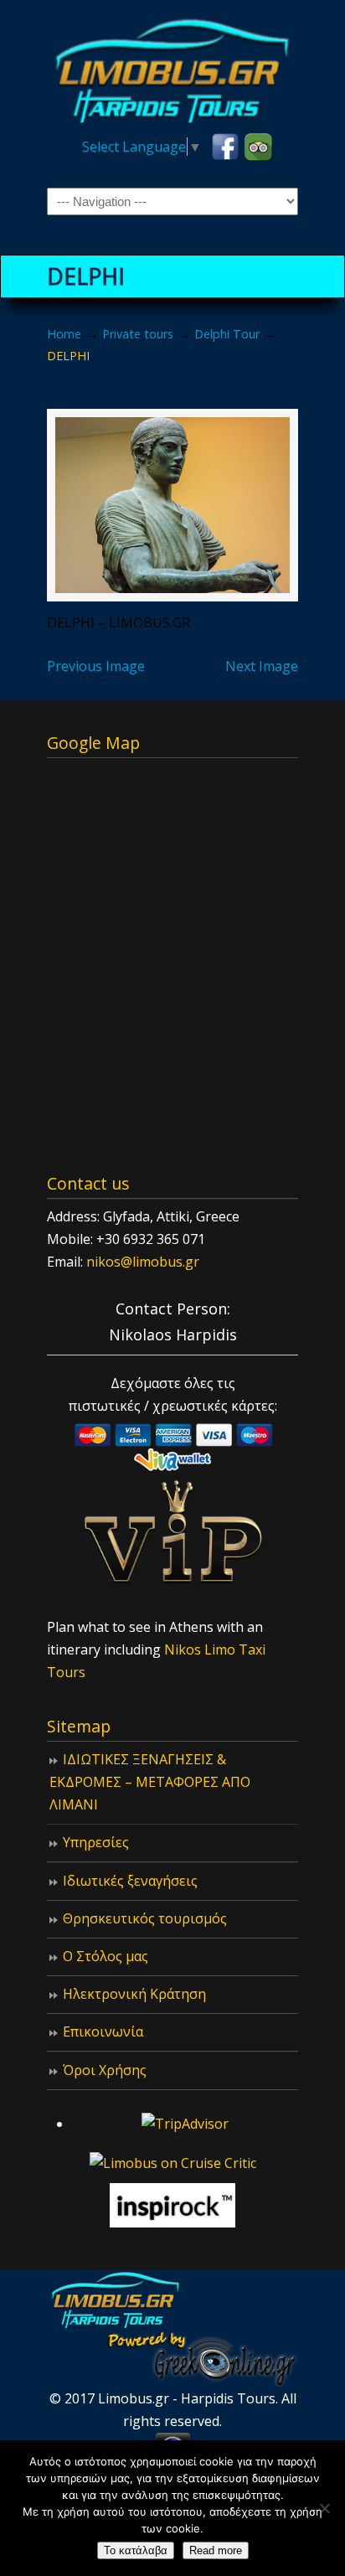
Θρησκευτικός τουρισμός (145, 1918)
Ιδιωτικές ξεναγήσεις (130, 1881)
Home (64, 334)
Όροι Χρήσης (105, 2070)
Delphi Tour (227, 334)
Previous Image (96, 666)
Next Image (262, 666)
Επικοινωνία (103, 2031)
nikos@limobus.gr (143, 1262)
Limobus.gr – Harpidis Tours (172, 68)
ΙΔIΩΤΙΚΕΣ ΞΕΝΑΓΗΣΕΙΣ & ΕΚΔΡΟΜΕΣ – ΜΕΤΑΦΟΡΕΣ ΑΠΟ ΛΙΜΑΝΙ (150, 1782)
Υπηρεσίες (96, 1842)
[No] (324, 2508)
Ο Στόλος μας (106, 1956)
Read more (216, 2550)
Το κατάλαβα (136, 2550)
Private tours (138, 334)
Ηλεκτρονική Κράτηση (134, 1994)
